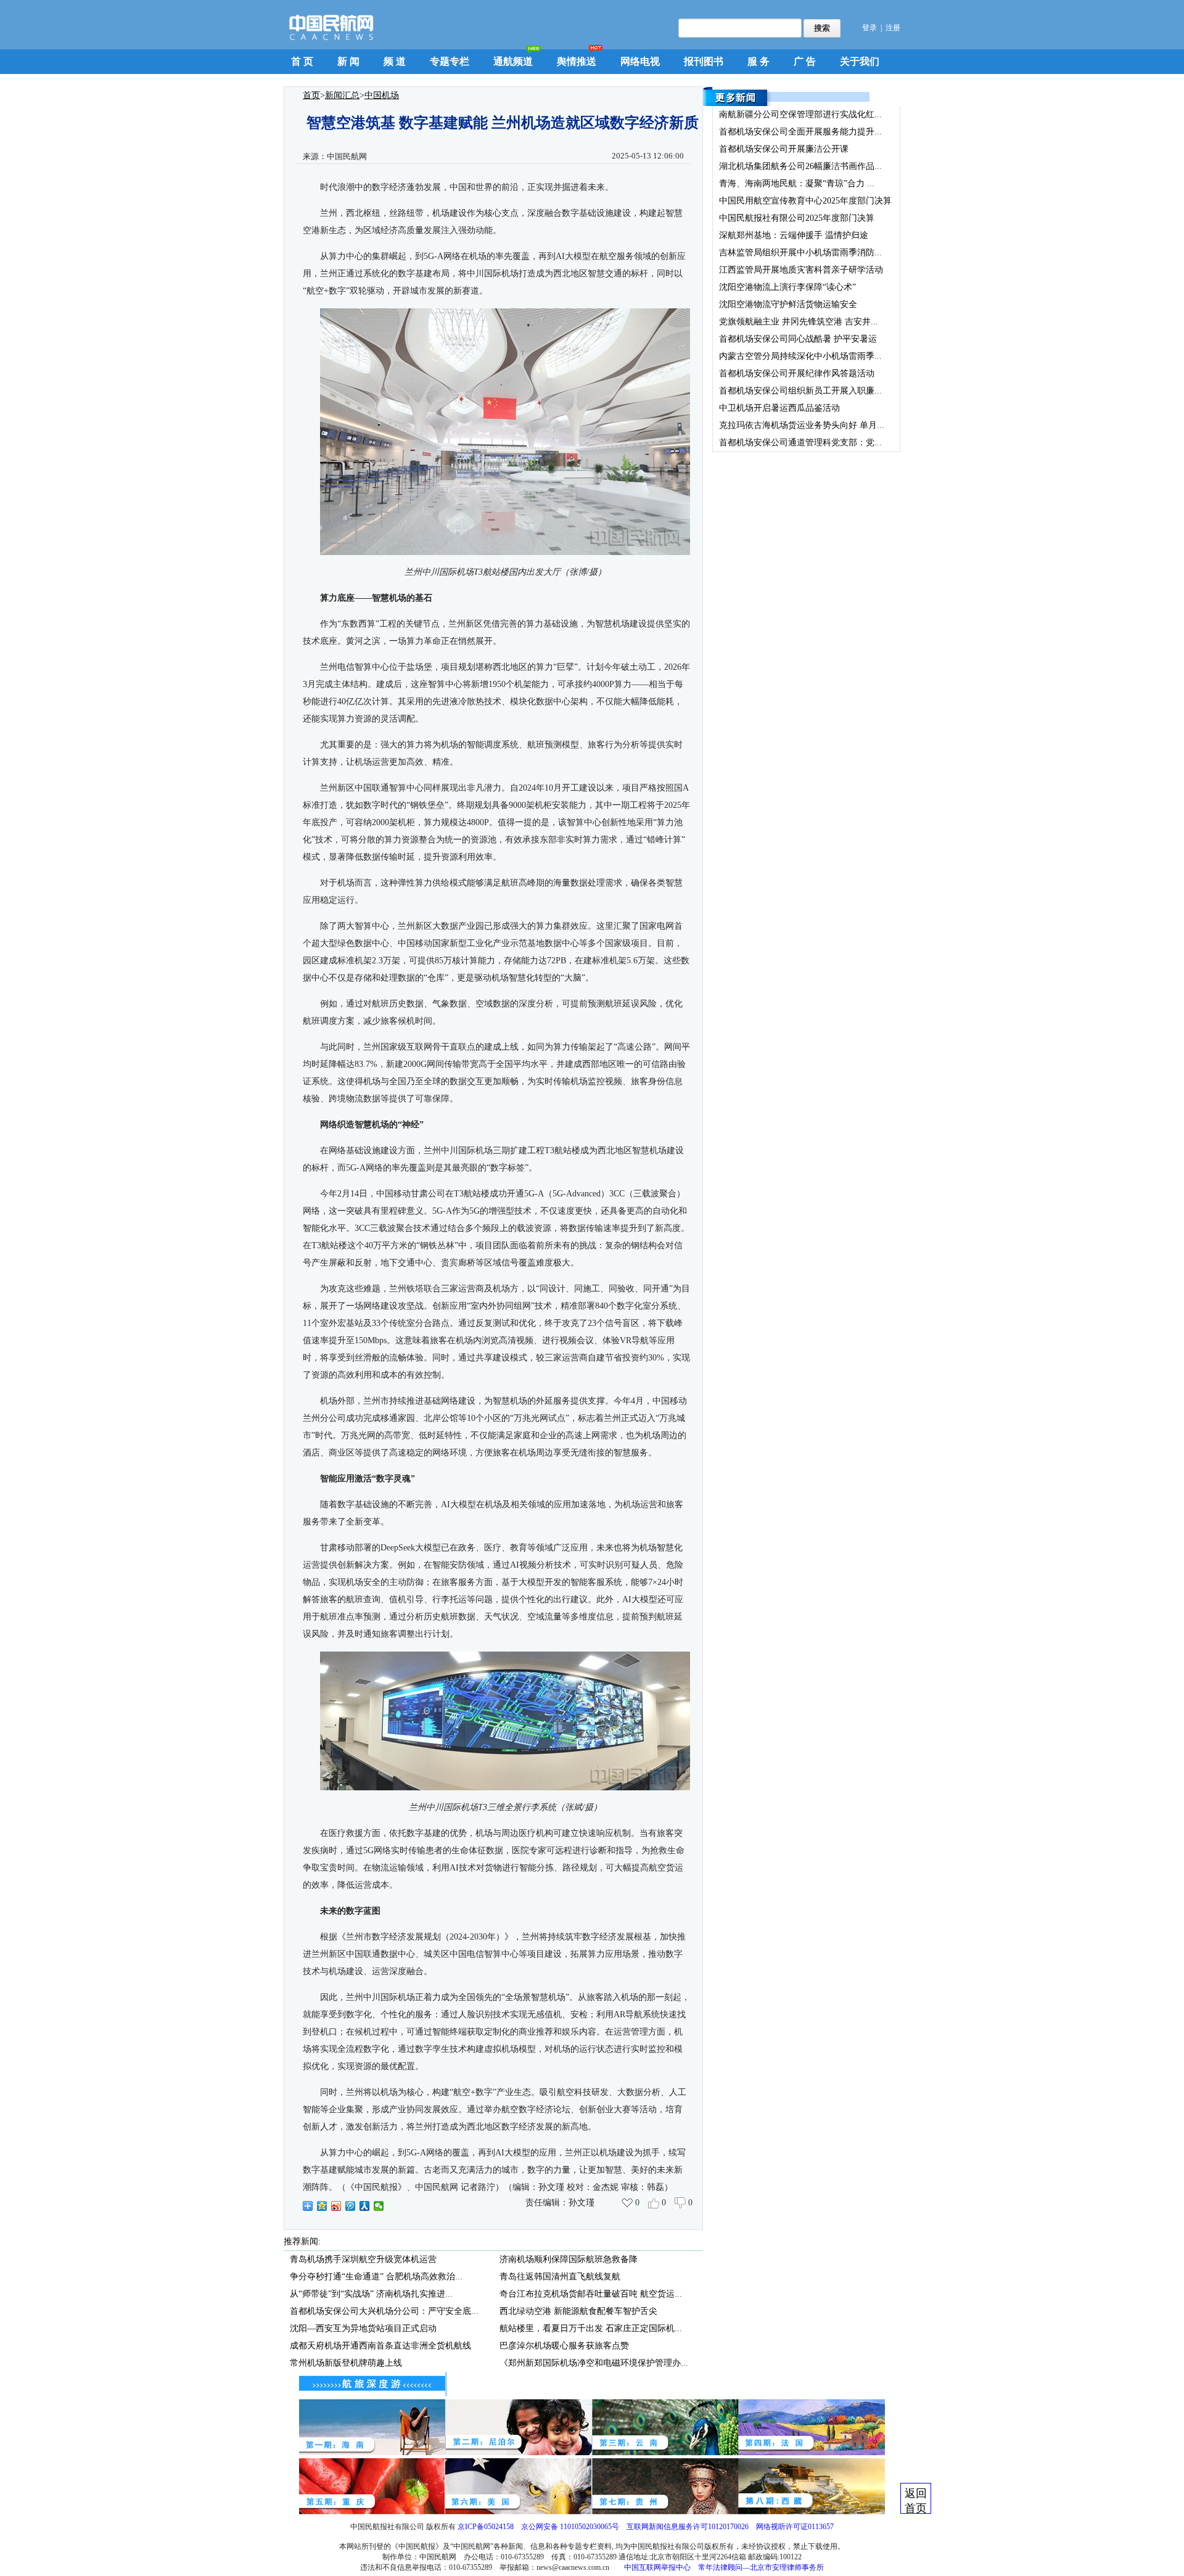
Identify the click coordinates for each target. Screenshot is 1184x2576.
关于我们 (860, 61)
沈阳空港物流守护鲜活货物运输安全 (788, 304)
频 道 (395, 61)
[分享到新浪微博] (336, 2206)
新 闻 (348, 61)
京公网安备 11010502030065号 (570, 2527)
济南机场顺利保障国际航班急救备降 (569, 2259)
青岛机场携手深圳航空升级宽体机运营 (363, 2259)
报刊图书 (704, 61)
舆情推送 (577, 61)
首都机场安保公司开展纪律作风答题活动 (797, 373)
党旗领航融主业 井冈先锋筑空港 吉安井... (799, 322)
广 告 (805, 61)
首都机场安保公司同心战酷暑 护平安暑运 (798, 339)
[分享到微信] (379, 2206)
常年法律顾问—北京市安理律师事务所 (761, 2567)
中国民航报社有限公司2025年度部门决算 (797, 218)
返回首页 (916, 2500)
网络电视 (640, 61)
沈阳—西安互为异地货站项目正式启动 (363, 2328)
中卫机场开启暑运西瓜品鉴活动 (779, 408)
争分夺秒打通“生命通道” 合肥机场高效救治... (376, 2277)
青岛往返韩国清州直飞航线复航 (560, 2277)
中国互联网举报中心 (657, 2567)
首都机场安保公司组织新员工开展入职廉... (800, 391)
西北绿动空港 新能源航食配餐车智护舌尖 (578, 2311)
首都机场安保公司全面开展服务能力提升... (800, 132)
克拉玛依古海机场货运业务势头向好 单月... (802, 425)
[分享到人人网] (365, 2206)
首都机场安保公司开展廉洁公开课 (784, 149)
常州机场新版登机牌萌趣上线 (346, 2363)
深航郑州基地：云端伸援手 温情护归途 (794, 235)
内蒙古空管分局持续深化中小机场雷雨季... (800, 356)
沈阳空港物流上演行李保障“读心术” (787, 287)
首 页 (302, 61)
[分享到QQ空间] (322, 2206)
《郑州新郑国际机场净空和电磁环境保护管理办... (594, 2363)
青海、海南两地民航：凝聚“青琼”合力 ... (797, 183)
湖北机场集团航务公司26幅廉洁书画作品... (800, 166)
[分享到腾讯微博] (351, 2206)
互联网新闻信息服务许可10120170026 (688, 2527)
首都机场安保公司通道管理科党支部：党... (800, 442)
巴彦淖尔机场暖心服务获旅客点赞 (564, 2346)
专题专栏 (450, 61)
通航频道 (513, 61)
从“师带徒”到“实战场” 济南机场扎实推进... (371, 2294)
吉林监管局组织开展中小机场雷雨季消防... (800, 253)
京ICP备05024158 (486, 2527)
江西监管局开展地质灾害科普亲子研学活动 (801, 270)
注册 (893, 28)
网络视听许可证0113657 (795, 2527)
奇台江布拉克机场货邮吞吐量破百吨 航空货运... (591, 2294)
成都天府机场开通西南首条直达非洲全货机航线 (380, 2346)
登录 (869, 28)
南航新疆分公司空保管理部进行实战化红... (800, 114)
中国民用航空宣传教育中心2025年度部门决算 (805, 201)
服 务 (758, 61)
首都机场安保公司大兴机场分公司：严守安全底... (384, 2311)
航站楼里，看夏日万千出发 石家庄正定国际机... (591, 2328)
